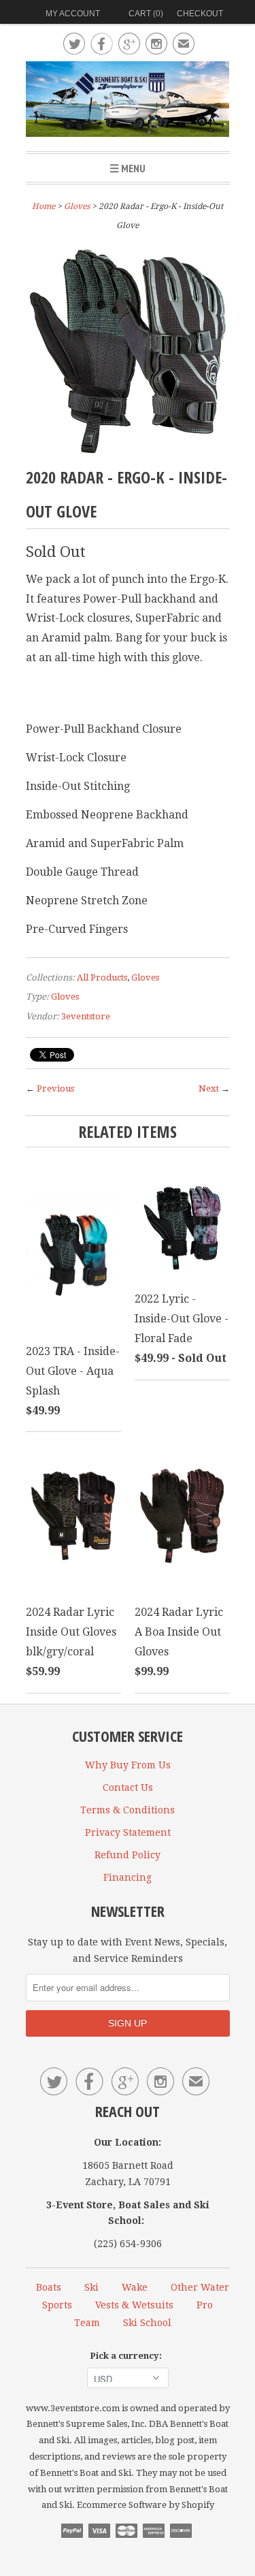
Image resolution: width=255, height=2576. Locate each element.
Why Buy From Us (128, 1765)
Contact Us (128, 1787)
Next (209, 1088)
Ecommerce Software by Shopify (146, 2505)
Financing (128, 1877)
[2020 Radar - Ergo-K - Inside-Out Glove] (128, 450)
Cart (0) (146, 14)
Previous (55, 1088)
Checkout (200, 14)
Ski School (147, 2323)
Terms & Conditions (128, 1810)
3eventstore (86, 1016)
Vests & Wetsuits (134, 2305)
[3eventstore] (128, 101)
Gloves (77, 206)
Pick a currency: (128, 2356)
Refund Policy (128, 1855)
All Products (102, 977)
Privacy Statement (128, 1832)
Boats (49, 2287)
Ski (91, 2287)
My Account (73, 14)
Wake (135, 2287)
